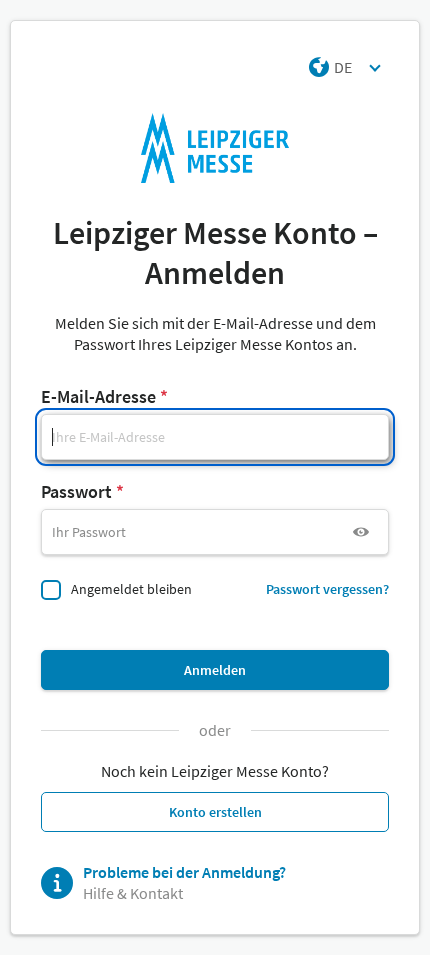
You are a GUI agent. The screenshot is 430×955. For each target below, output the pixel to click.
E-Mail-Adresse (98, 396)
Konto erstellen (215, 812)
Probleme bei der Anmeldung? (184, 872)
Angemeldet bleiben (131, 589)
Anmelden (215, 670)
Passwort (76, 491)
